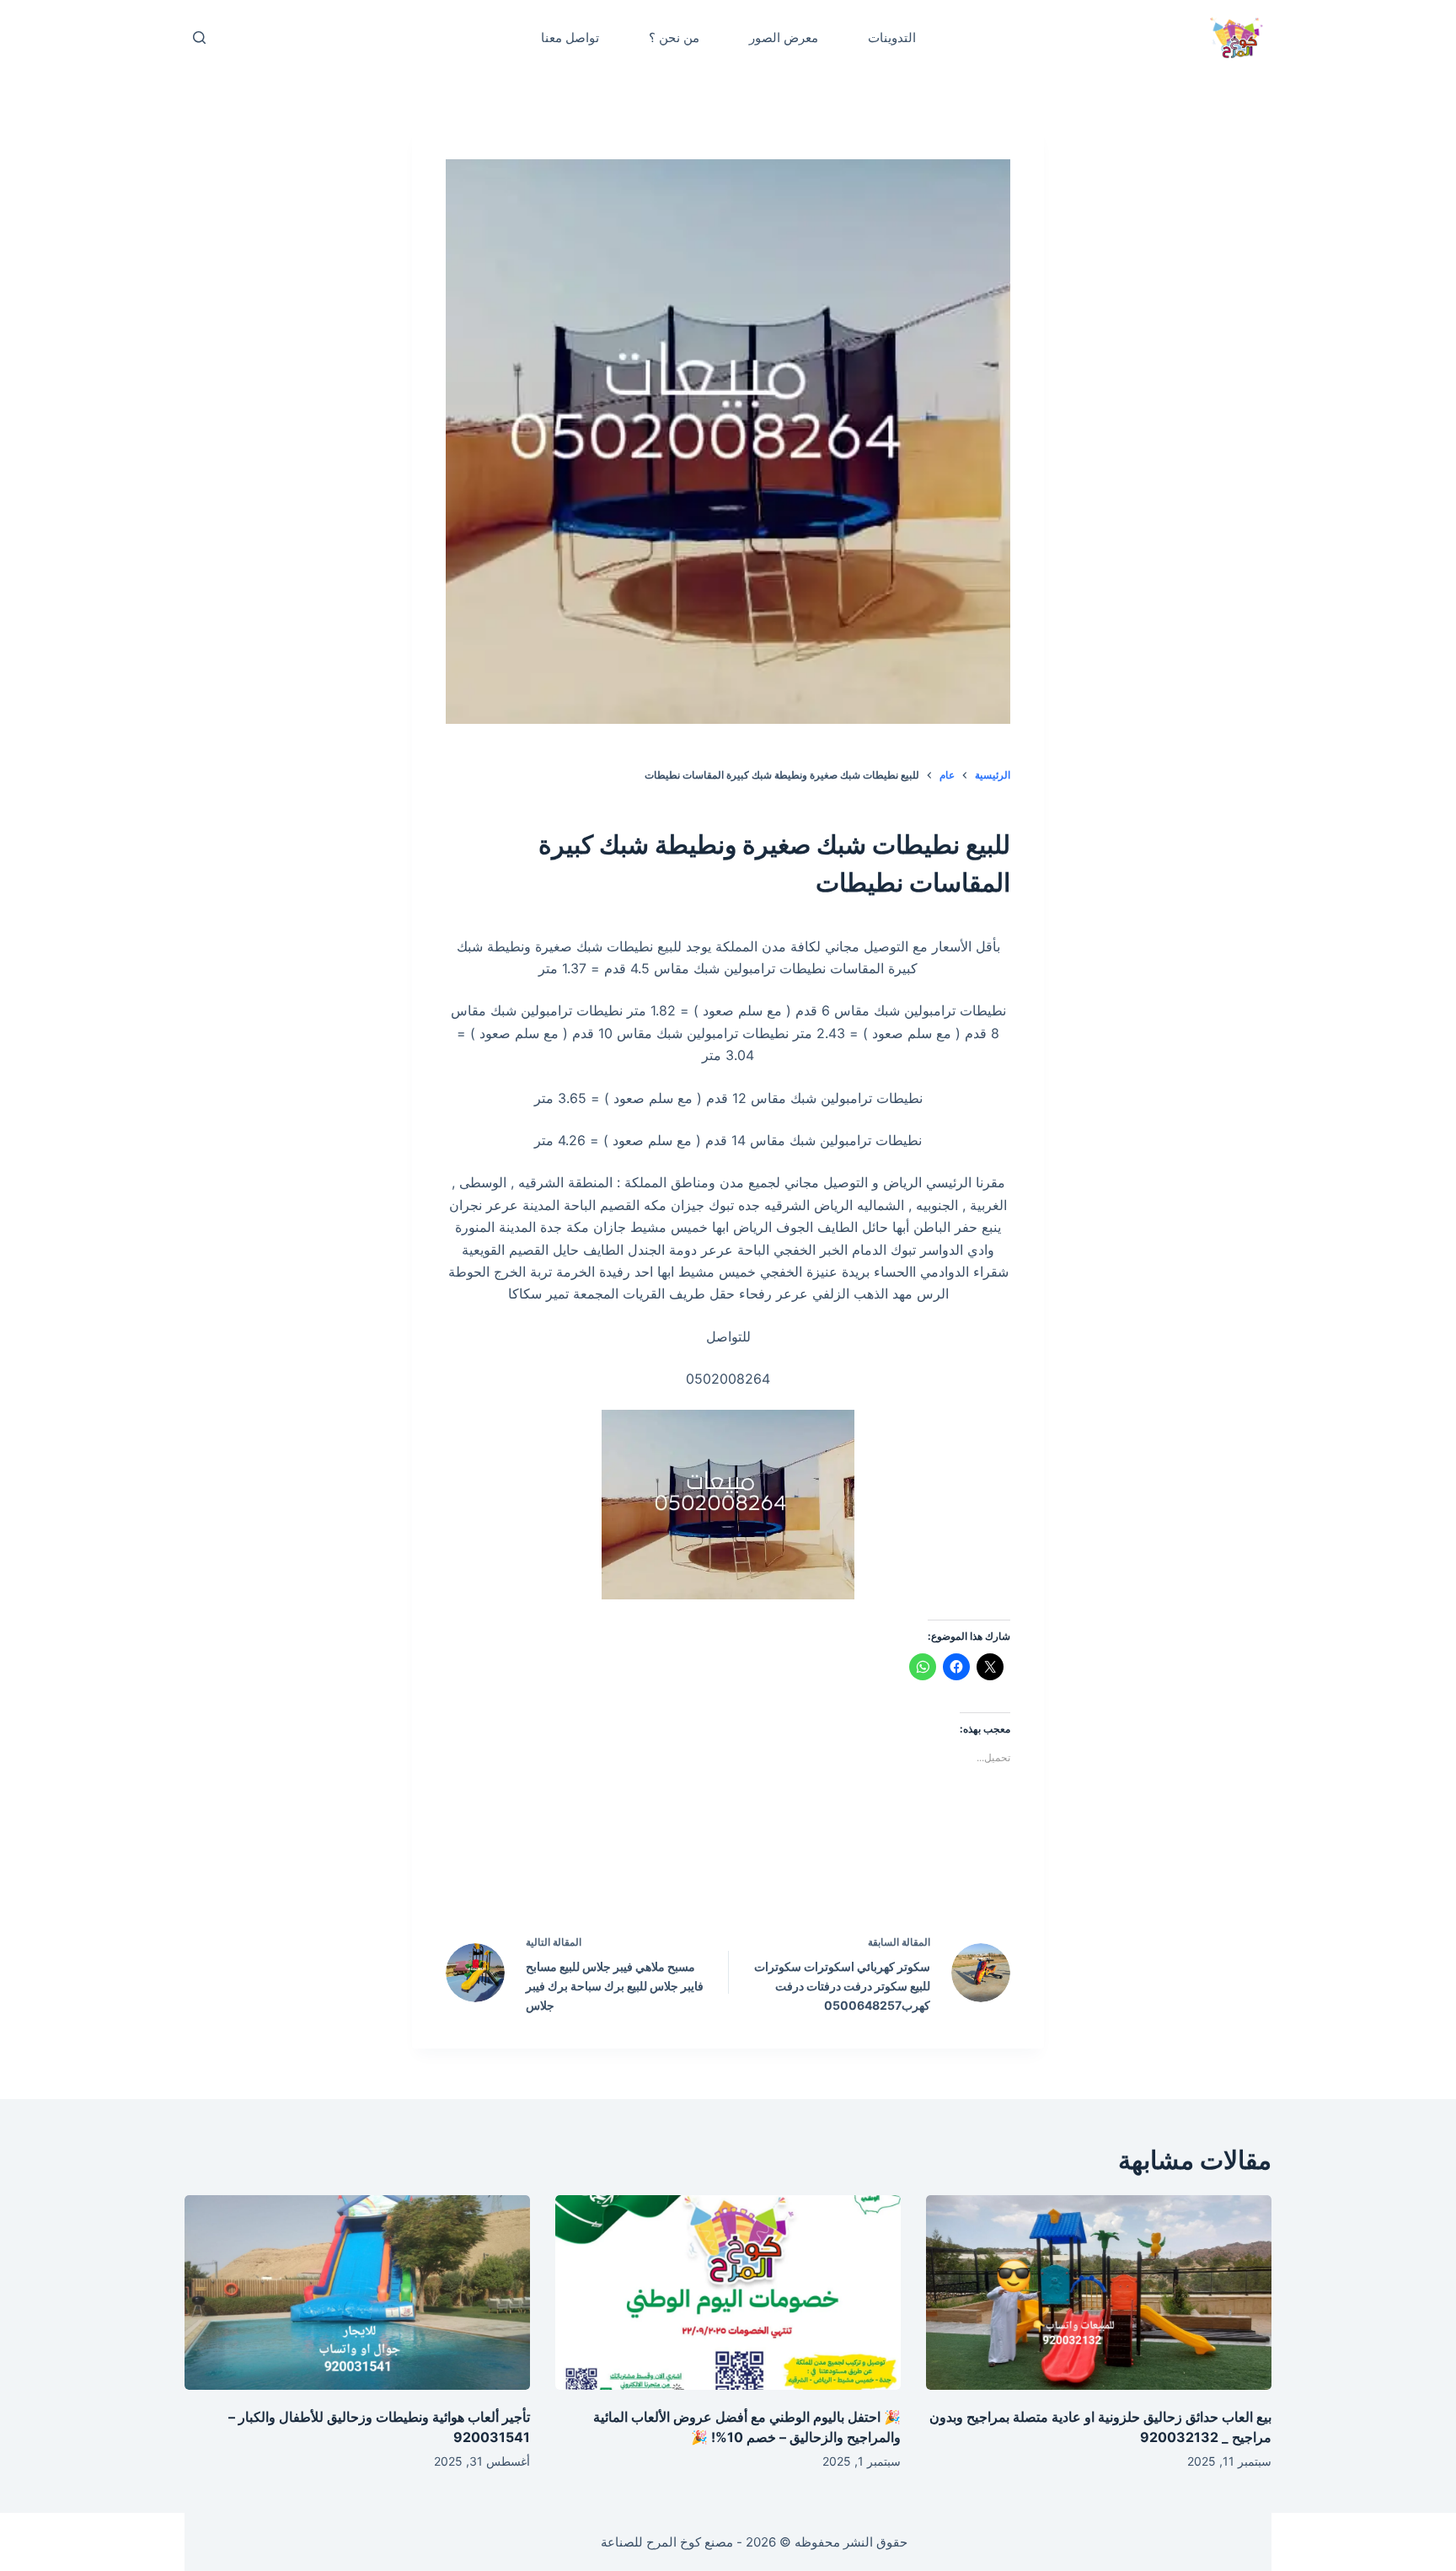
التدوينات (892, 37)
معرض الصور (784, 37)
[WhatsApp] (621, 1871)
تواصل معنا (570, 37)
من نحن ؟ (674, 37)
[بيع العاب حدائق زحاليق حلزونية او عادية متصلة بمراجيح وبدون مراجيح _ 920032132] (1099, 2292)
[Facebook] (836, 1871)
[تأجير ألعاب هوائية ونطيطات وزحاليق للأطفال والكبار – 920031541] (357, 2292)
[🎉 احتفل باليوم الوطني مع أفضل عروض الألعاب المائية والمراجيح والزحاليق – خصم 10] (728, 2292)
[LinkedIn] (693, 1871)
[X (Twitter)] (764, 1871)
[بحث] (199, 37)
